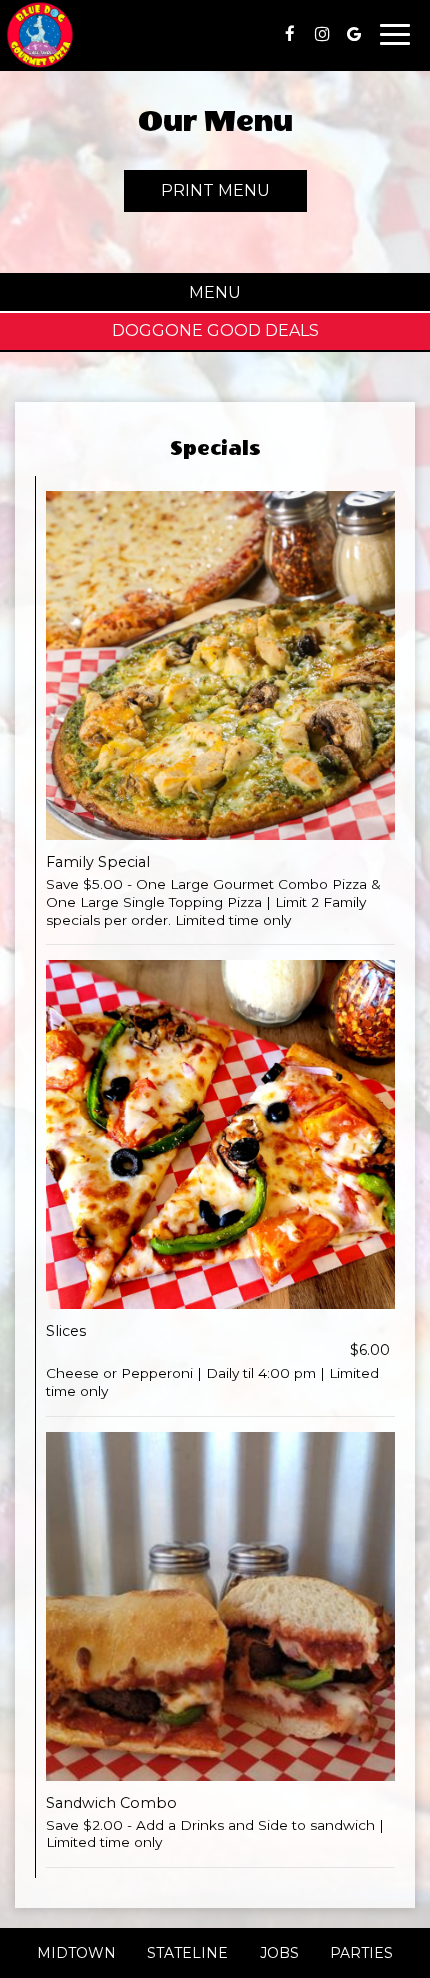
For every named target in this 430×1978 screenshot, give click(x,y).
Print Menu (215, 190)
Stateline (185, 1953)
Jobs (279, 1953)
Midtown (74, 1953)
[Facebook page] (290, 34)
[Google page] (354, 34)
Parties (361, 1953)
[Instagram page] (322, 34)
